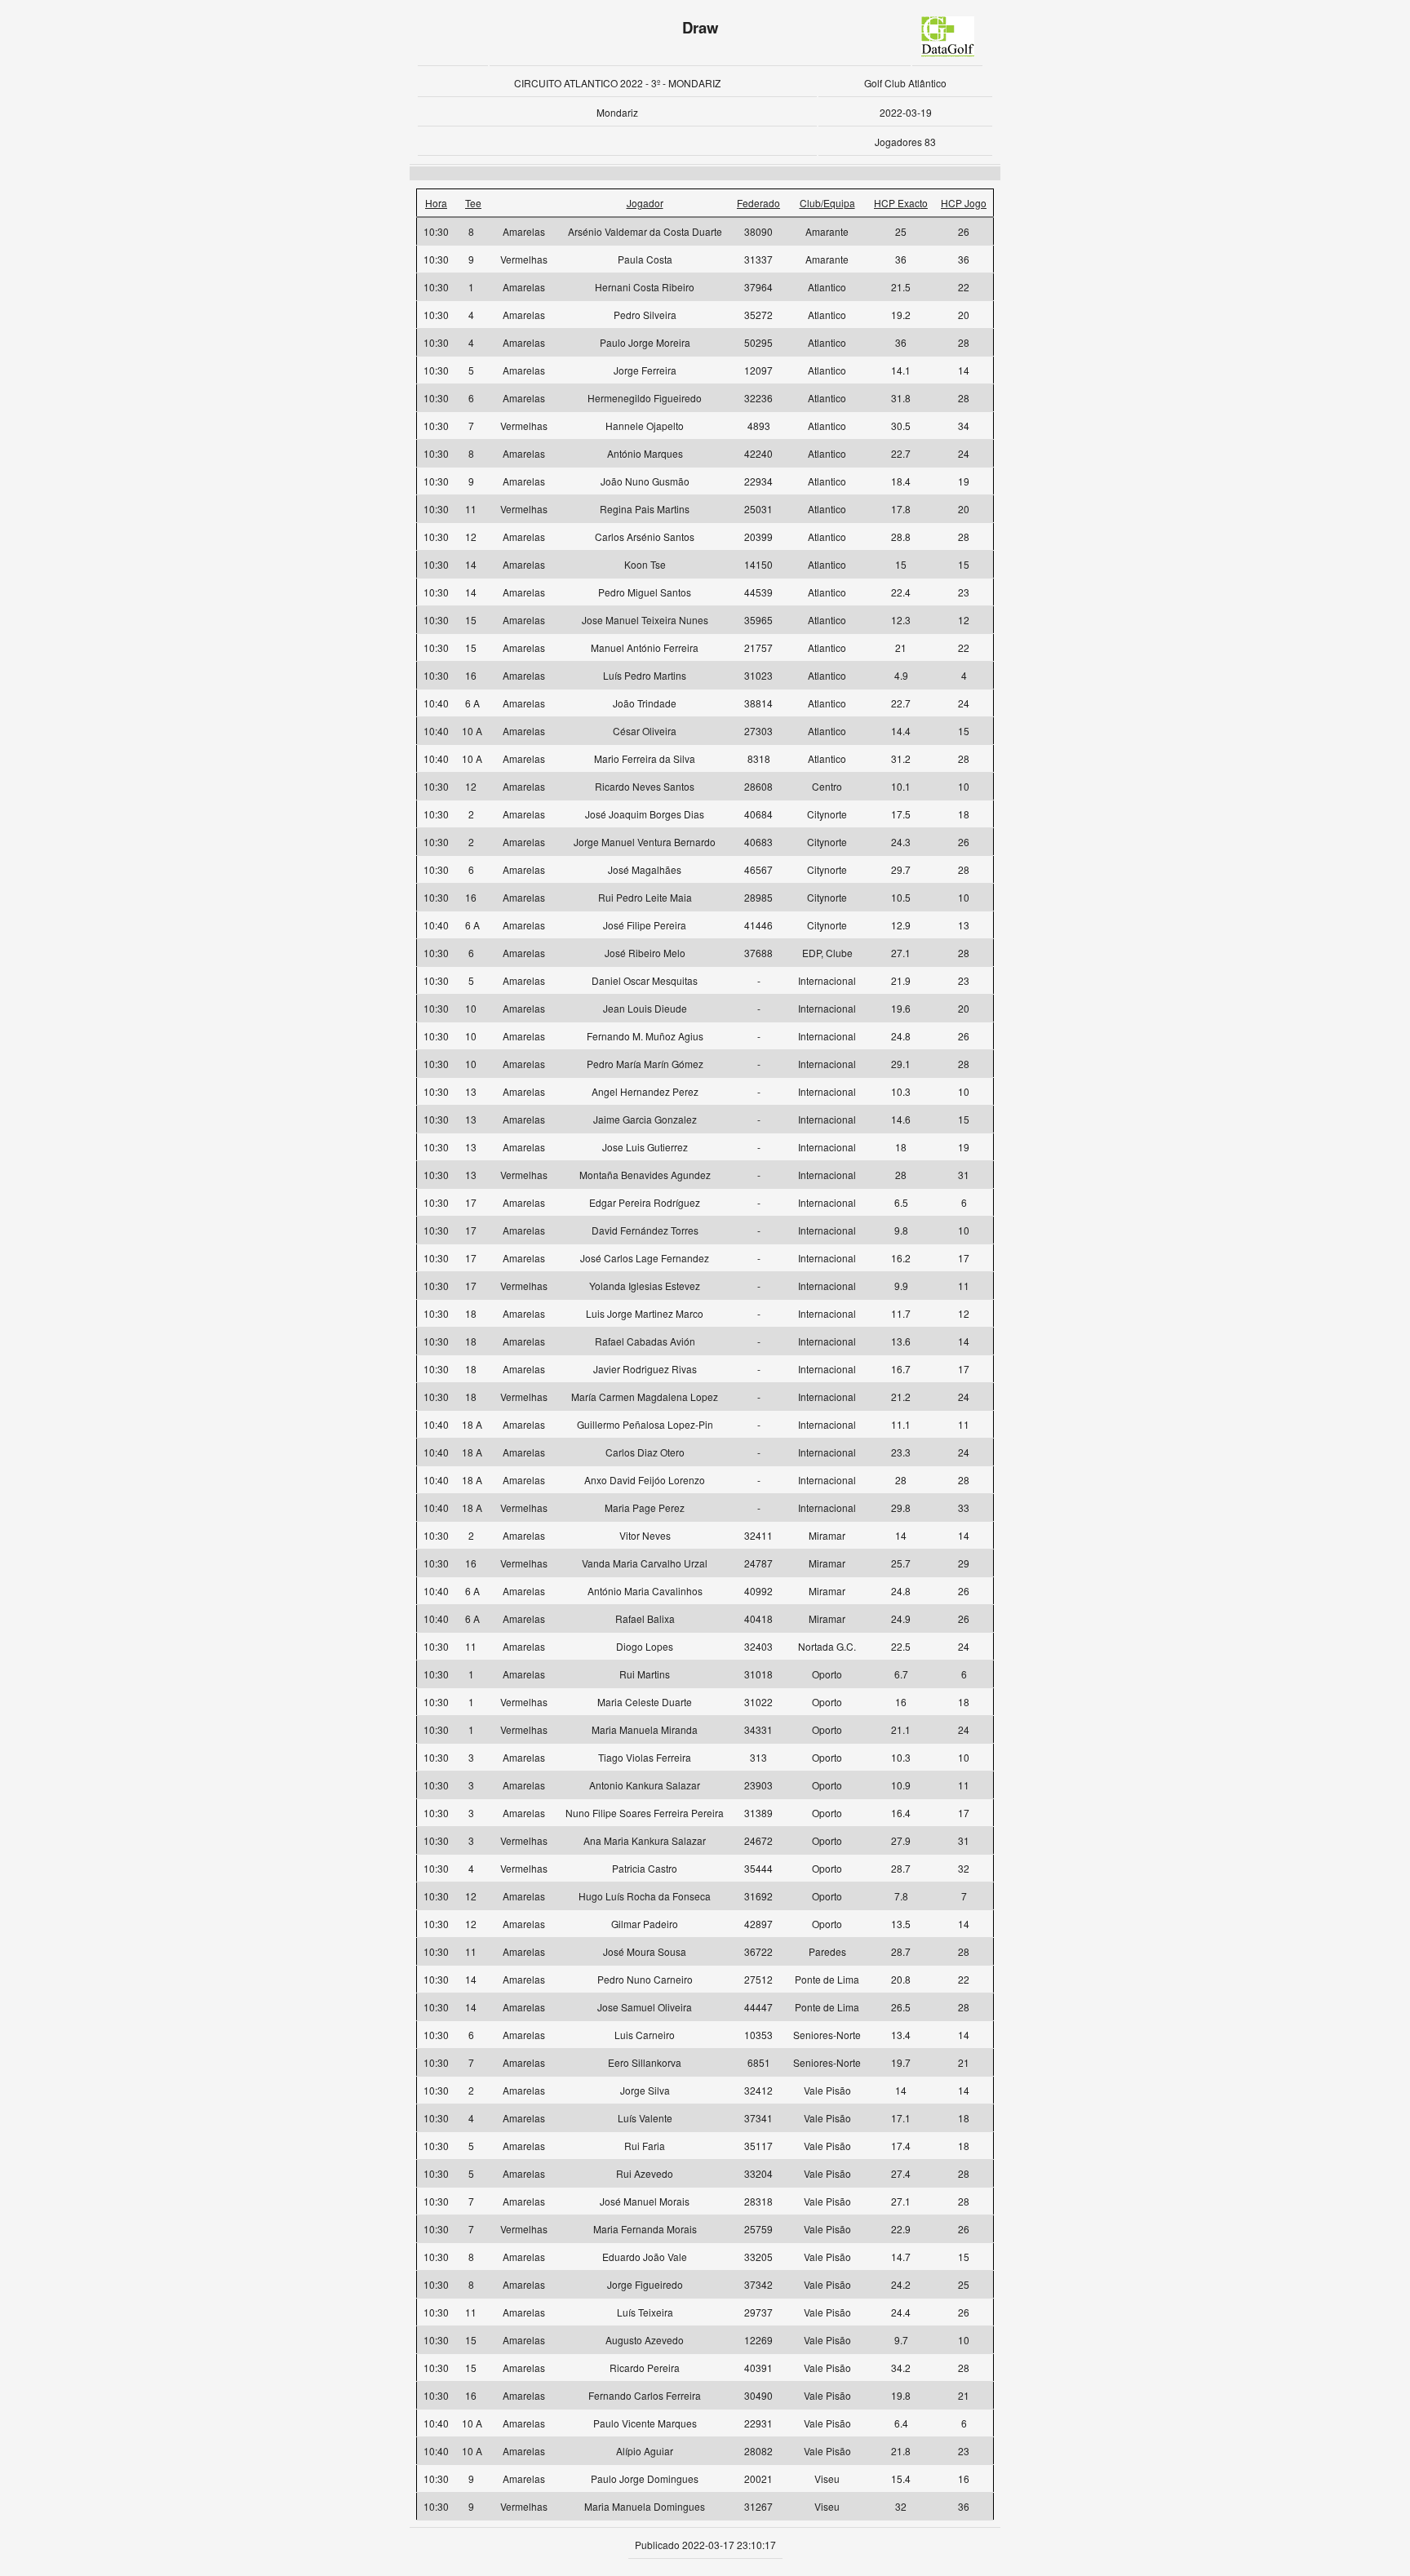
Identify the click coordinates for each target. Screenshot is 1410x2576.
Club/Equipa (827, 203)
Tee (473, 203)
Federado (758, 203)
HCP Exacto (901, 203)
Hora (436, 203)
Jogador (645, 203)
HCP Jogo (964, 203)
